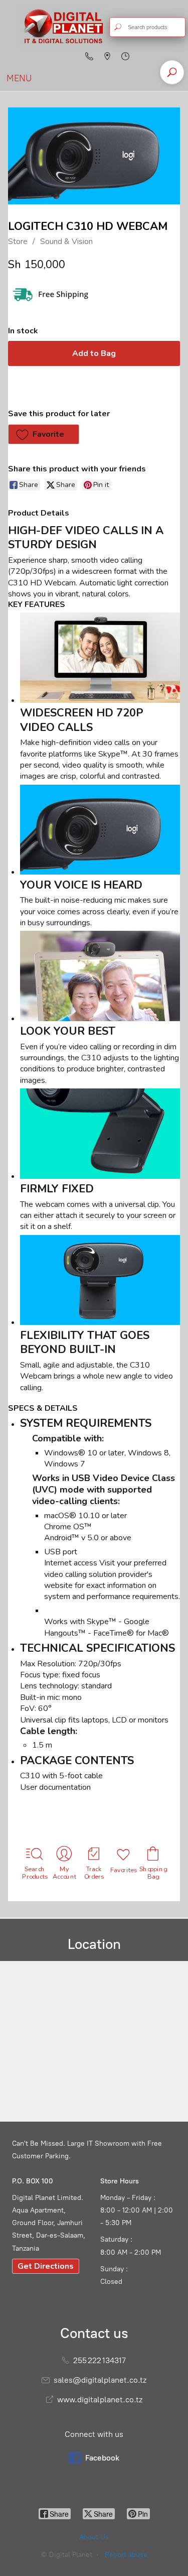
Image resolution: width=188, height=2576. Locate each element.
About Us (94, 2537)
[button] (44, 434)
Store (18, 241)
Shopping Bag (153, 1873)
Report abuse (126, 2555)
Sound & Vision (66, 241)
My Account (65, 1873)
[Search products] (118, 27)
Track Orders (94, 1873)
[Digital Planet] (63, 27)
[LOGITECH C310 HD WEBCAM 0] (94, 156)
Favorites (124, 1870)
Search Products (35, 1873)
